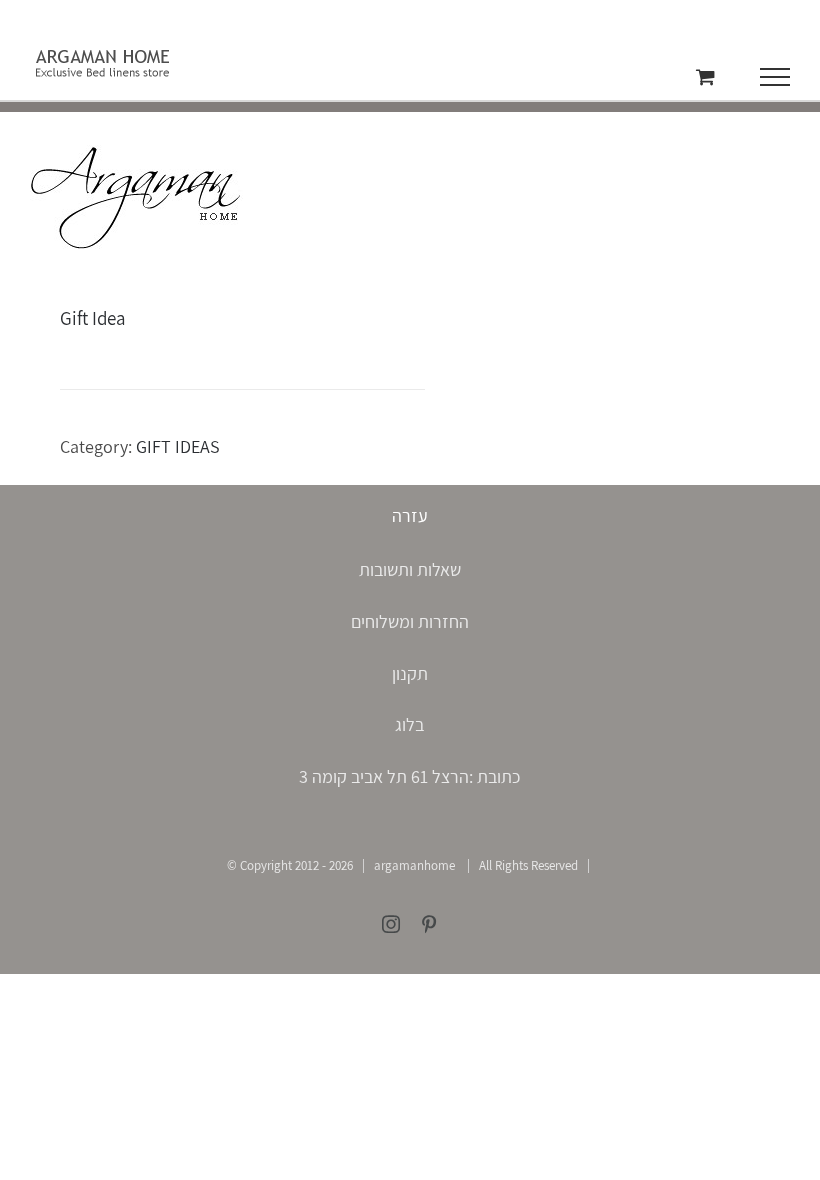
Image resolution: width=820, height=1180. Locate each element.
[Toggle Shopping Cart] (705, 76)
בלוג (409, 724)
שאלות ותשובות (410, 569)
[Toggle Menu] (775, 77)
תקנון (410, 673)
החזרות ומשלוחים (410, 621)
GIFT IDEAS (178, 446)
